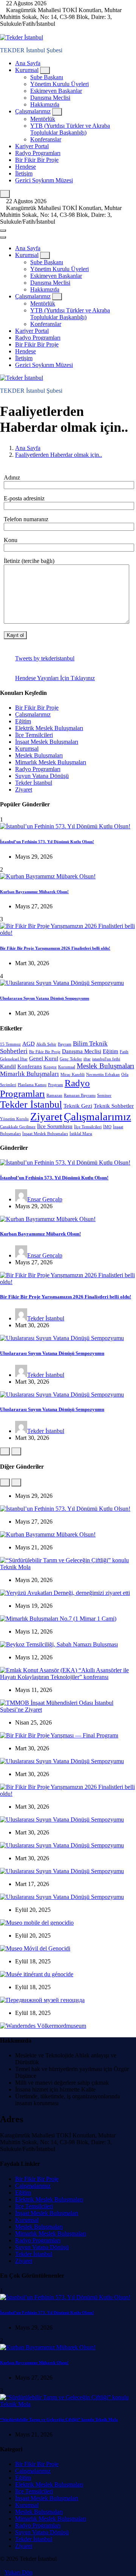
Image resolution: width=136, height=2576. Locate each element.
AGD (29, 1044)
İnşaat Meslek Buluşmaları (47, 742)
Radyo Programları (38, 153)
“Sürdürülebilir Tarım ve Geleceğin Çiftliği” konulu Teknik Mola (59, 2419)
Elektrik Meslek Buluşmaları (49, 728)
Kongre (50, 1067)
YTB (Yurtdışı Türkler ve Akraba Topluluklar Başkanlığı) (70, 129)
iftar (87, 1059)
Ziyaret (24, 789)
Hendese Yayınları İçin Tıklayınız (55, 678)
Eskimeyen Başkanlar (56, 91)
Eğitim (23, 721)
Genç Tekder (71, 1059)
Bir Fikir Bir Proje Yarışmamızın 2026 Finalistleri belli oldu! (55, 948)
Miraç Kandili (73, 1075)
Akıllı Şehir (46, 1044)
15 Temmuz (10, 1044)
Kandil (8, 1066)
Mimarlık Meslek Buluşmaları (51, 762)
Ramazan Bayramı (80, 1095)
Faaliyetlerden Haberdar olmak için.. (59, 455)
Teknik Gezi (78, 1106)
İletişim (24, 173)
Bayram (65, 1044)
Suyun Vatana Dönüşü (42, 776)
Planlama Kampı (32, 1085)
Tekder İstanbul (34, 783)
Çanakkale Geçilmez (18, 1127)
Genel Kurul (44, 1058)
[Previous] (5, 1451)
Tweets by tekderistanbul (45, 658)
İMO (107, 1127)
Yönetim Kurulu (14, 1119)
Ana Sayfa (28, 63)
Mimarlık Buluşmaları (29, 1074)
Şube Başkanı (47, 77)
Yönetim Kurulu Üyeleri (59, 84)
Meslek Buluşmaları (39, 755)
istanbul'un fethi (106, 1059)
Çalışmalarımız (33, 111)
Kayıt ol (15, 635)
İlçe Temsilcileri (34, 735)
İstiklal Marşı (81, 1134)
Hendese (25, 167)
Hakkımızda (45, 104)
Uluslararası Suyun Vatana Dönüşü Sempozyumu (45, 998)
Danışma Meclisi (50, 98)
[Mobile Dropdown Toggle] (45, 70)
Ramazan (54, 1095)
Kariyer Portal (32, 146)
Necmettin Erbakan (103, 1075)
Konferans (30, 1066)
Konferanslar (46, 139)
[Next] (16, 1451)
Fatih (124, 1052)
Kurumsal (27, 70)
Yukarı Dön (19, 2572)
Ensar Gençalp (45, 1199)
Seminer (104, 1095)
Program (56, 1085)
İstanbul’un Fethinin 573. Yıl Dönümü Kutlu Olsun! (47, 842)
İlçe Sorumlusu (55, 1126)
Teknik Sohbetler (114, 1106)
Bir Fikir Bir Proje (37, 160)
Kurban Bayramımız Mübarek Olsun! (34, 892)
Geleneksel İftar (14, 1059)
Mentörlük (43, 119)
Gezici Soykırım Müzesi (44, 180)
